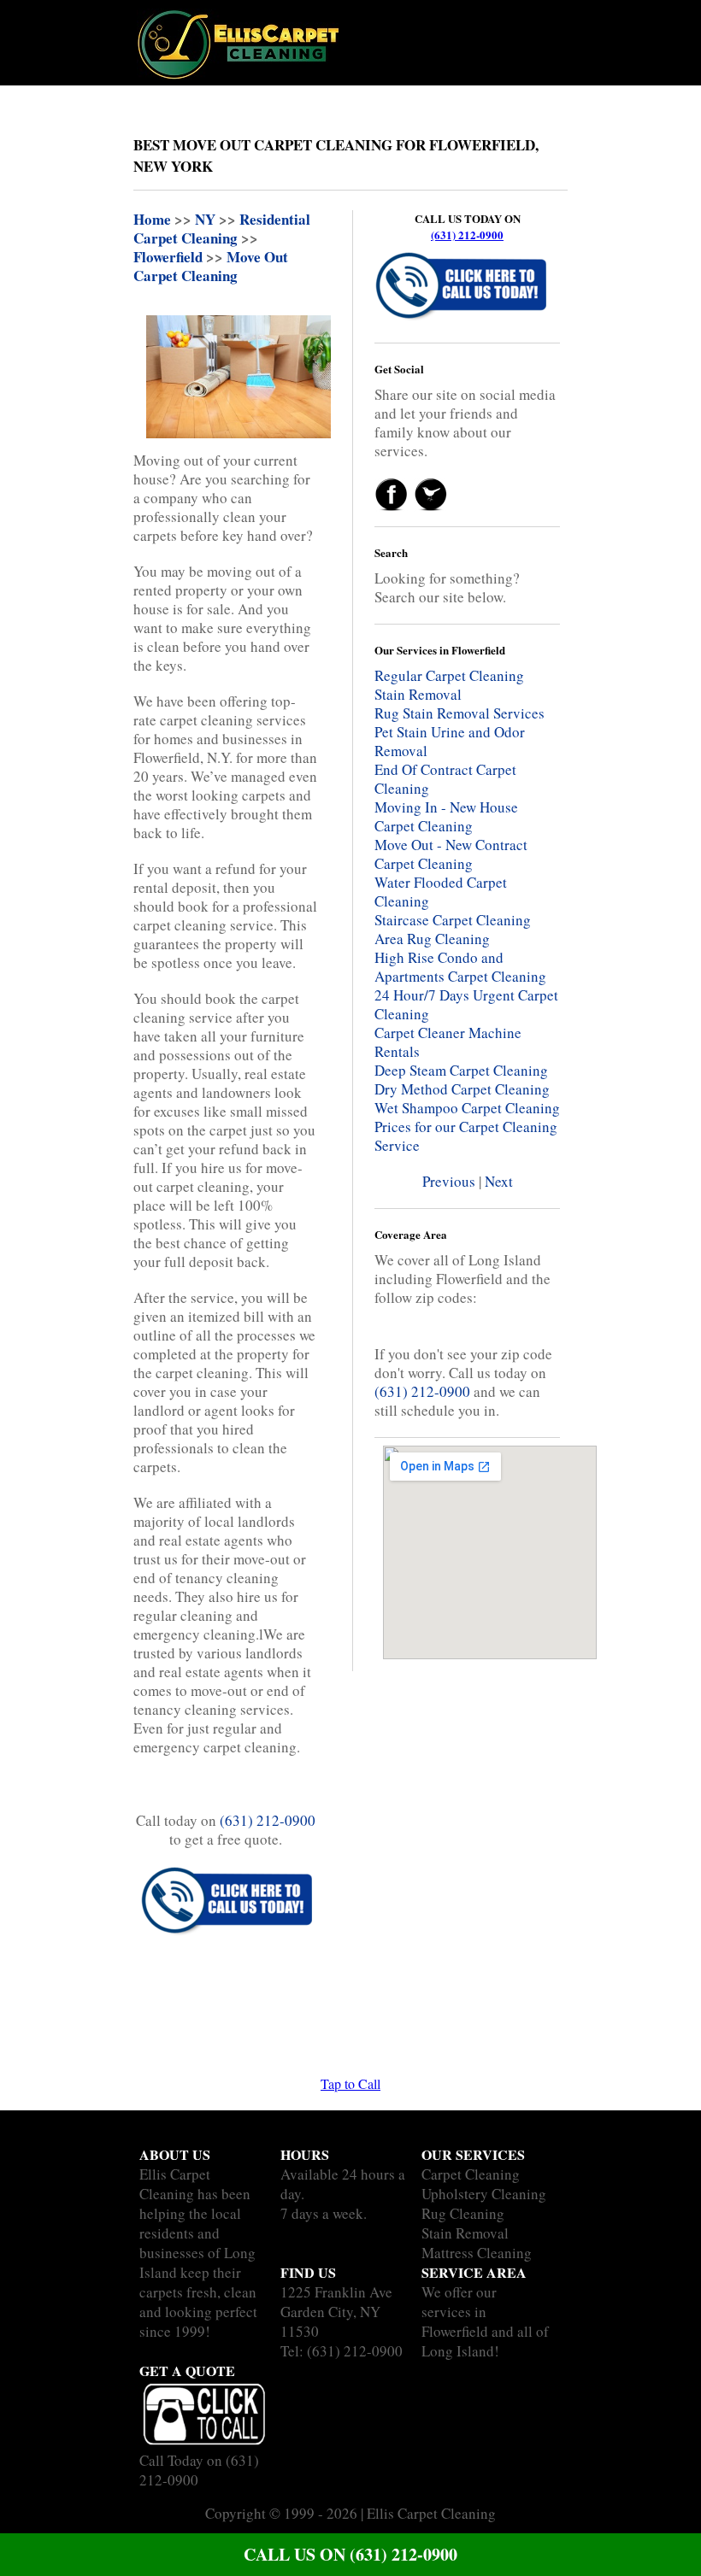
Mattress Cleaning (477, 2253)
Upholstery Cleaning (484, 2194)
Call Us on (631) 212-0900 (350, 2554)
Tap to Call (350, 2083)
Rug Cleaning (463, 2213)
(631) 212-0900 (467, 235)
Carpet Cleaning (471, 2174)
